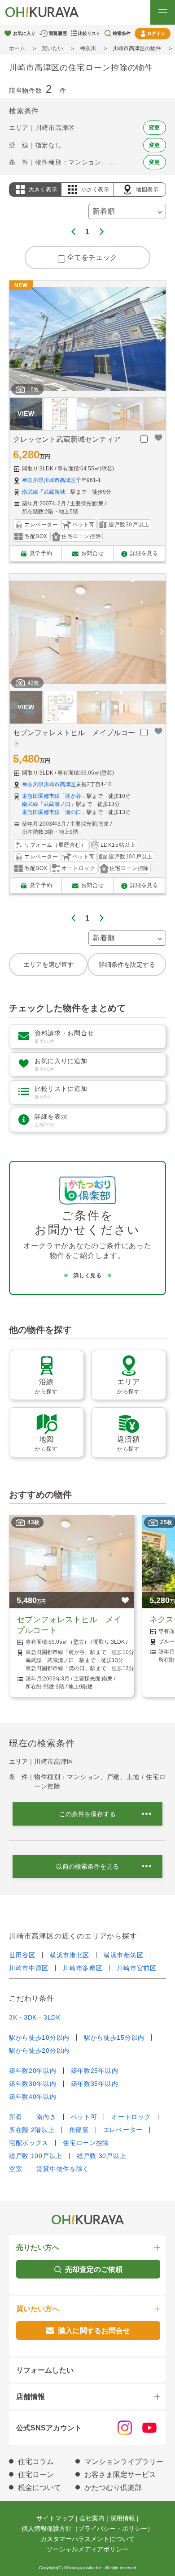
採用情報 (122, 2518)
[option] (87, 339)
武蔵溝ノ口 (57, 804)
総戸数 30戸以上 (101, 2156)
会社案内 (92, 2518)
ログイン (156, 33)
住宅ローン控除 (86, 2143)
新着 (15, 2117)
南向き (46, 2117)
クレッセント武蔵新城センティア (67, 439)
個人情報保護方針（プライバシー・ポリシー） (87, 2529)
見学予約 (41, 553)
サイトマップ (55, 2518)
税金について (39, 2488)
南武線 (30, 492)
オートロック (131, 2117)
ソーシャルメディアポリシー (87, 2549)
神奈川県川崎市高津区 (49, 480)
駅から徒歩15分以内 (114, 2038)
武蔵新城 (54, 492)
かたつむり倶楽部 (113, 2488)
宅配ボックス (29, 2143)
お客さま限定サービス (120, 2475)
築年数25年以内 (95, 2071)
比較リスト (89, 33)
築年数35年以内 (95, 2084)
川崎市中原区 (29, 1968)
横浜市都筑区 (123, 1955)
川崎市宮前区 (136, 1968)
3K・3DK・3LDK (35, 2017)
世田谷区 (22, 1955)
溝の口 (73, 812)
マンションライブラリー (124, 2462)
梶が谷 (73, 796)
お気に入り (24, 33)
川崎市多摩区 (83, 1968)
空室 (15, 2169)
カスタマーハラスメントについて (87, 2539)
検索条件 (122, 33)
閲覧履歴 (58, 33)
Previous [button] (13, 339)
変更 (155, 128)
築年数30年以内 (33, 2084)
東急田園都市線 (41, 796)
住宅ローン (36, 2475)
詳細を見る (144, 553)
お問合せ (92, 553)
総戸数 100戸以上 (36, 2156)
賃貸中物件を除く (63, 2169)
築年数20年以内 (33, 2071)
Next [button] (162, 339)
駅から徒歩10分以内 (39, 2038)
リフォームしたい (45, 2370)
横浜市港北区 (70, 1955)
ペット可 (84, 2117)
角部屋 (79, 2130)
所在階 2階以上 (32, 2130)
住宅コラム (36, 2462)
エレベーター (123, 2130)
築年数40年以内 (33, 2097)
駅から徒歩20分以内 (39, 2050)
